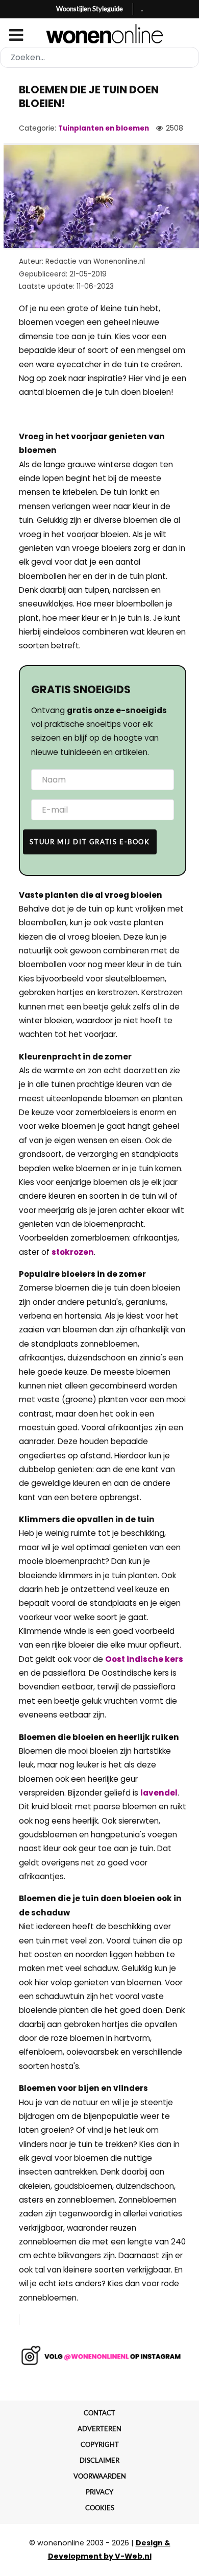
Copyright (100, 2444)
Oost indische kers (144, 1659)
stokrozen (73, 1252)
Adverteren (99, 2429)
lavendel (159, 1793)
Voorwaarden (100, 2476)
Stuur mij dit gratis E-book (90, 842)
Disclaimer (99, 2460)
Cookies (100, 2508)
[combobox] (99, 57)
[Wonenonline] (100, 34)
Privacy (99, 2492)
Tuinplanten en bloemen (104, 128)
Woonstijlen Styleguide (90, 9)
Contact (99, 2413)
